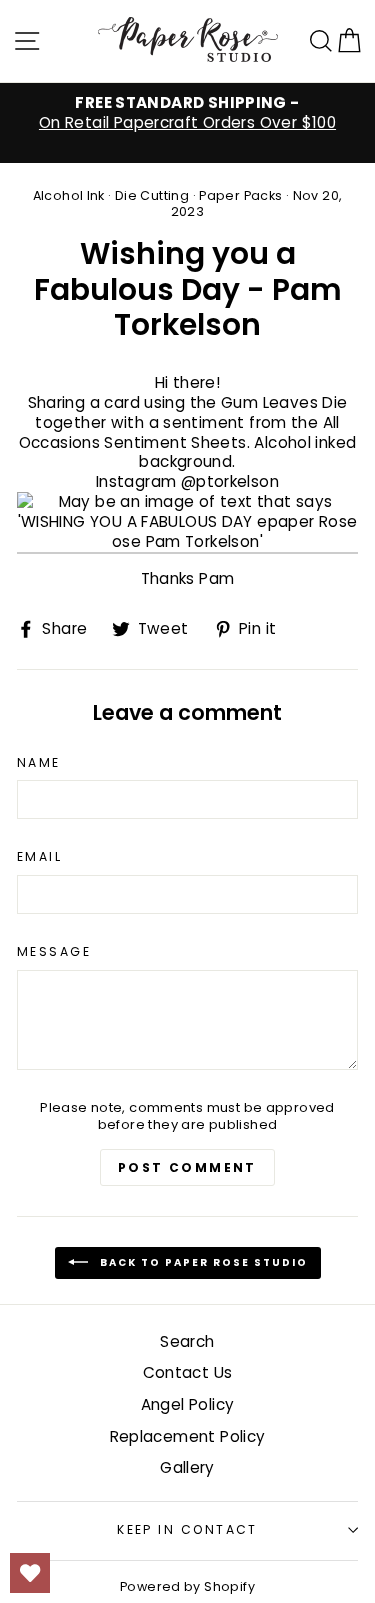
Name (39, 763)
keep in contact (187, 1529)
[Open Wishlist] (30, 1573)
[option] (187, 113)
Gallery (187, 1467)
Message (54, 952)
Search (187, 1341)
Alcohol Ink (69, 195)
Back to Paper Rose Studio (202, 1261)
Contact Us (188, 1372)
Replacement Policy (188, 1436)
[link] (187, 523)
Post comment (187, 1167)
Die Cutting (152, 195)
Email (39, 857)
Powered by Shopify (187, 1586)
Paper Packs (240, 195)
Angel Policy (188, 1404)
